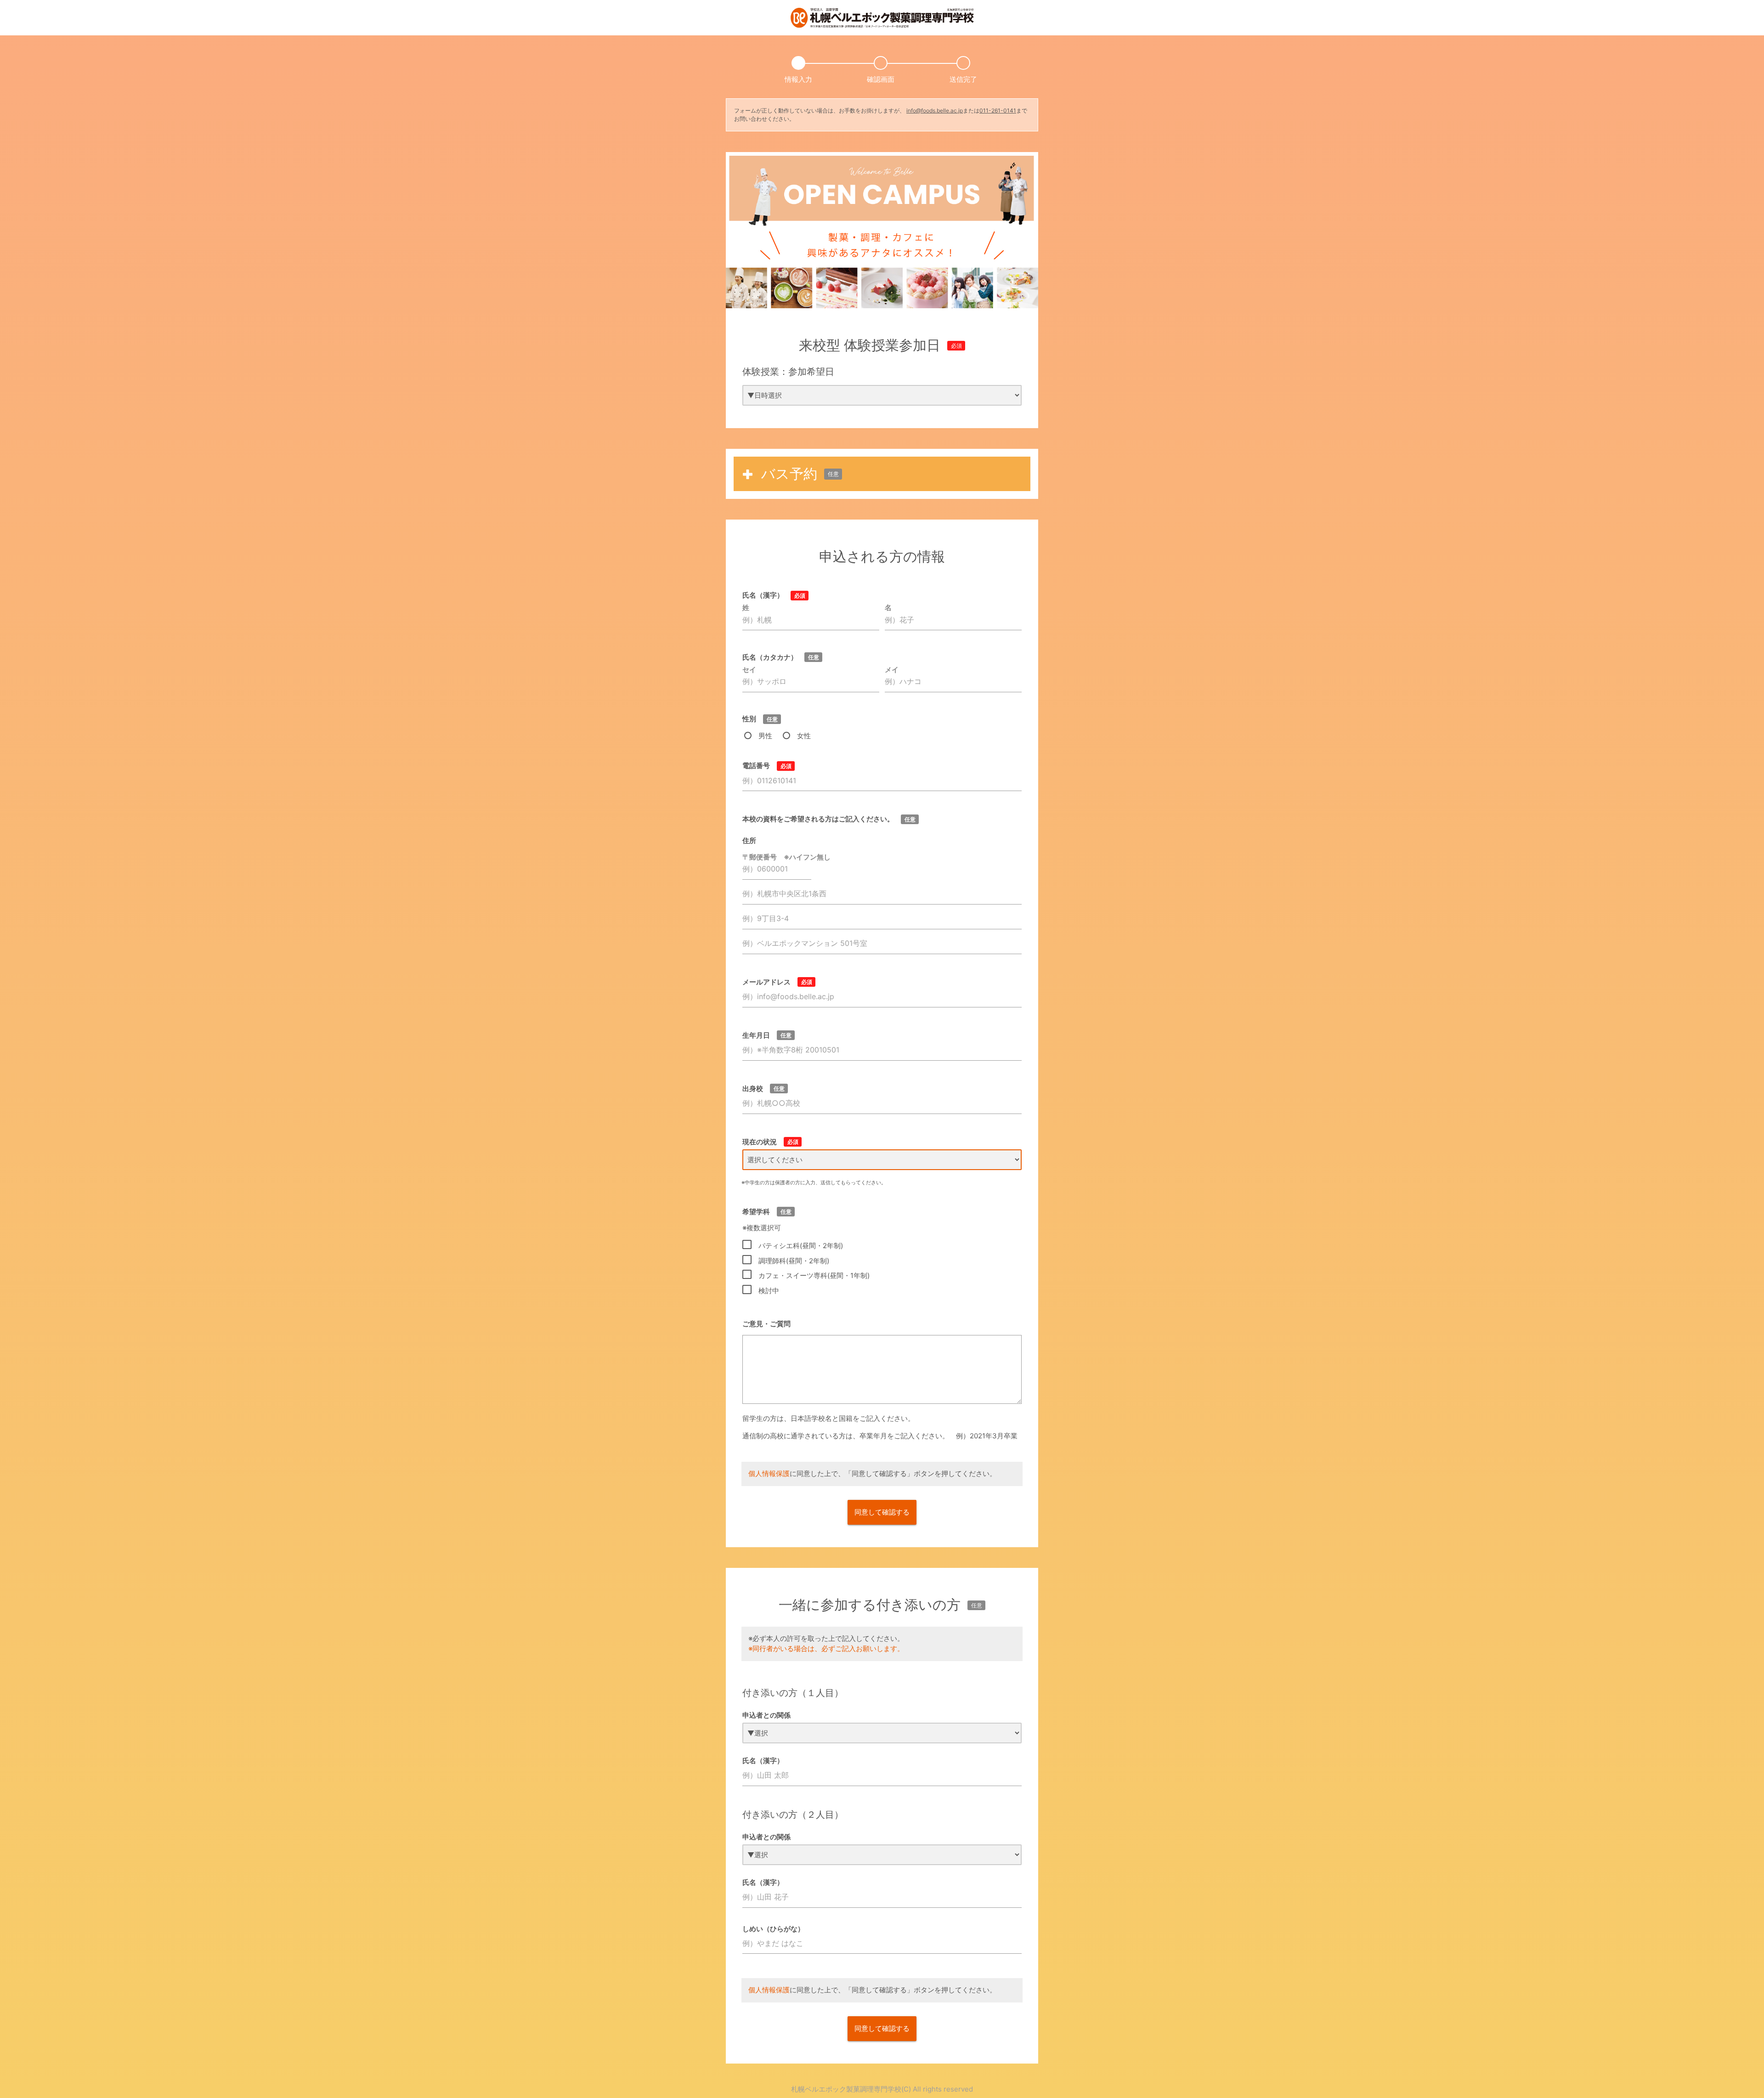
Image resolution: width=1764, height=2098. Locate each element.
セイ (749, 670)
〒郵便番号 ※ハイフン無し (786, 857)
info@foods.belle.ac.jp (935, 110)
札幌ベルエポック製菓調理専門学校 (846, 2089)
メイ (892, 670)
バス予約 (800, 474)
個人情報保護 (769, 1473)
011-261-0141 (998, 110)
